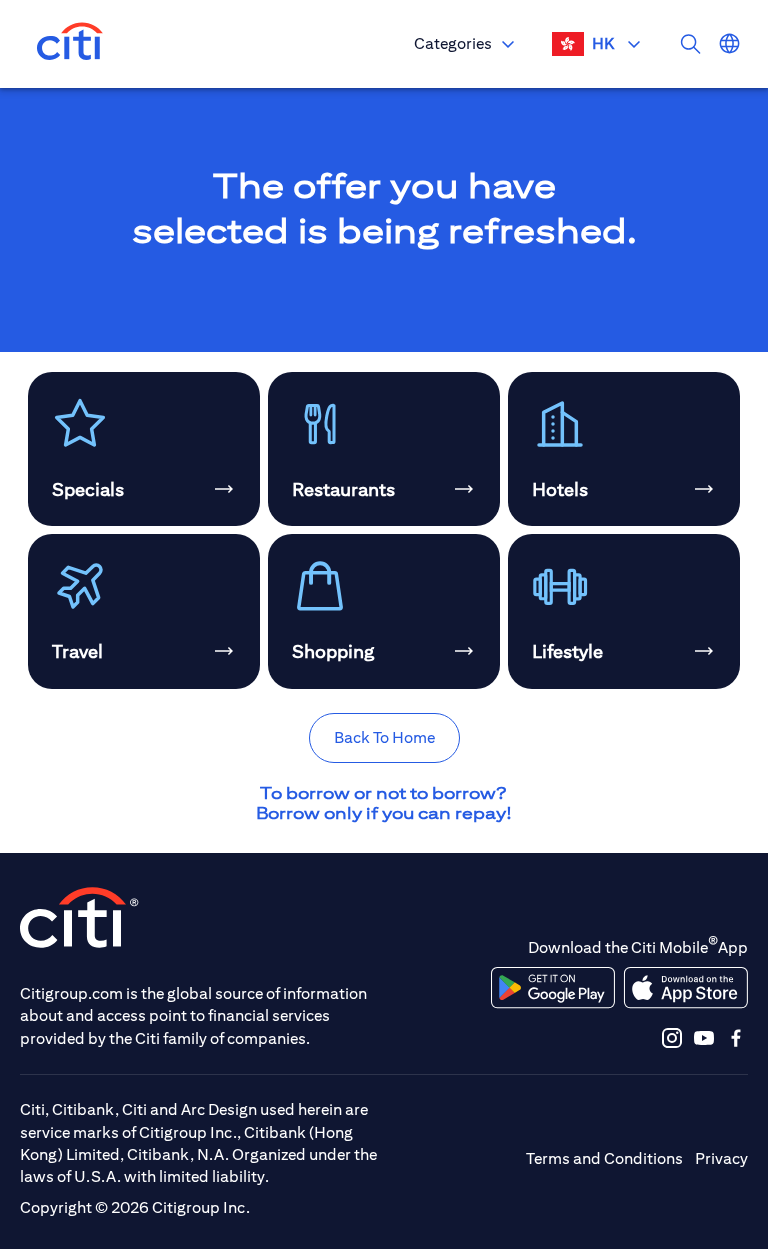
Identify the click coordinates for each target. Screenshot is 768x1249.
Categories (453, 43)
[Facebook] (736, 1037)
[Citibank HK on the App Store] (685, 988)
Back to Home (384, 737)
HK (603, 43)
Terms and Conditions (604, 1158)
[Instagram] (672, 1037)
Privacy (721, 1158)
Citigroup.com (71, 993)
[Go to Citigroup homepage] (80, 917)
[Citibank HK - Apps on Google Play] (553, 988)
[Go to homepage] (70, 44)
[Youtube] (704, 1037)
